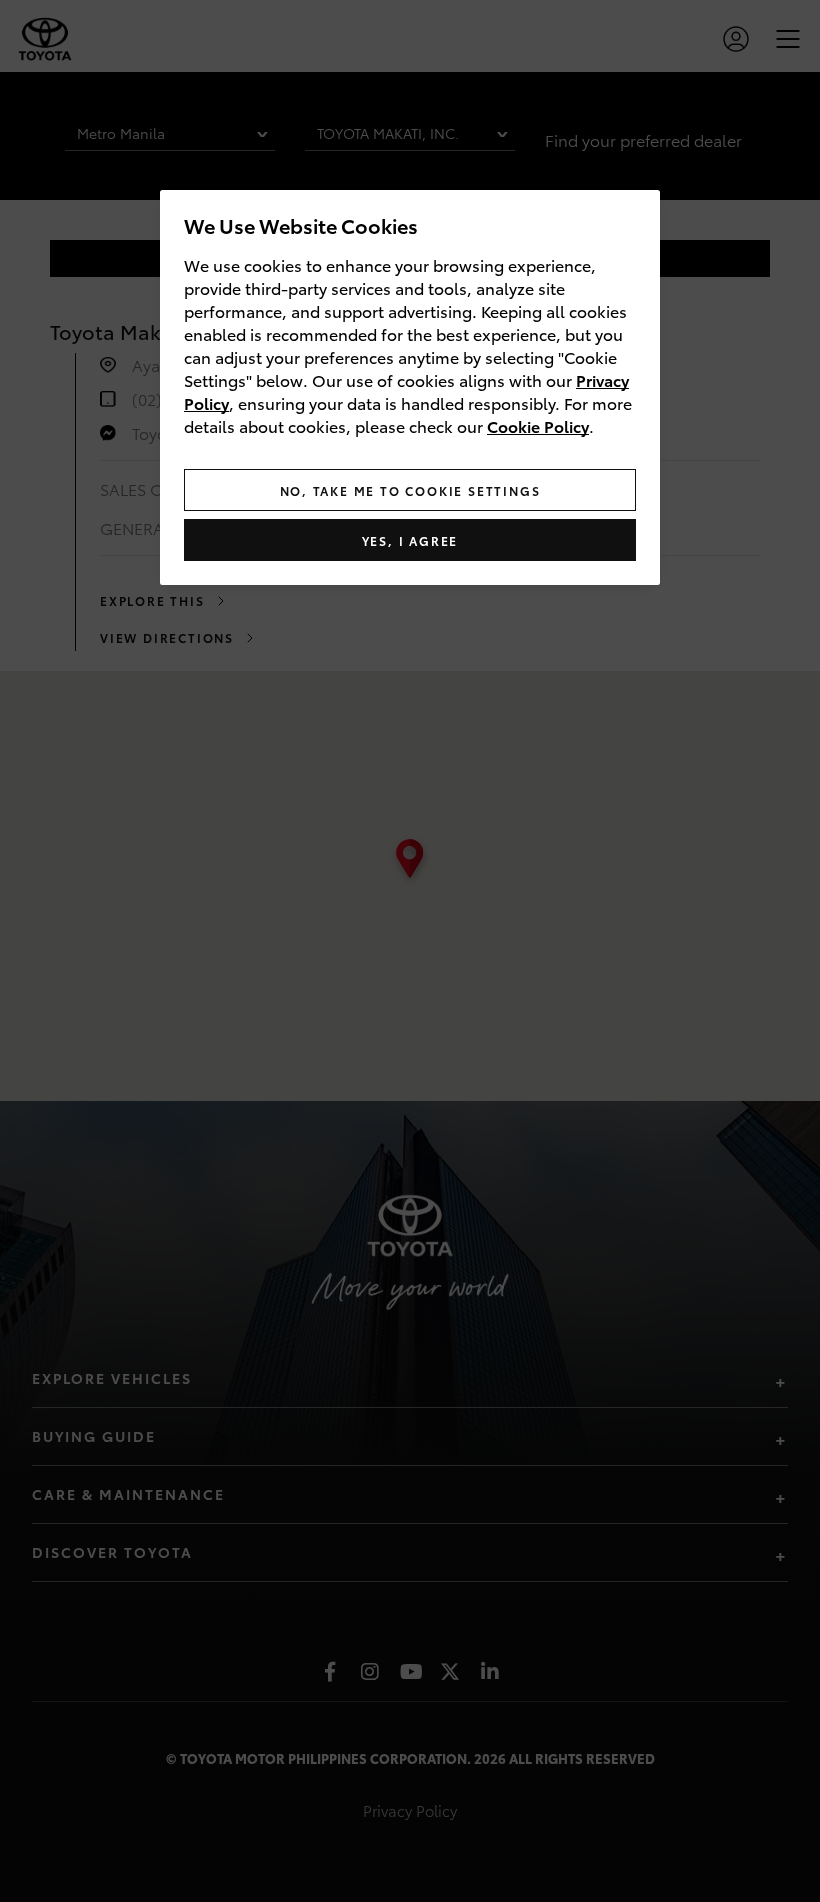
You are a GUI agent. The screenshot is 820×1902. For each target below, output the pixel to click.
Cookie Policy (538, 425)
